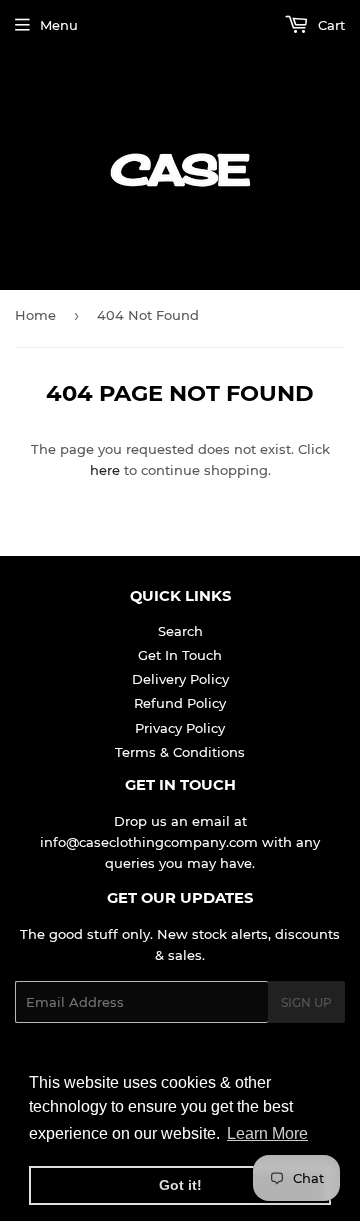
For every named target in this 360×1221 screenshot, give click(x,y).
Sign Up (306, 1002)
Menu (59, 25)
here (105, 470)
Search (180, 631)
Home (35, 315)
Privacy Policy (180, 728)
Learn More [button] (267, 1133)
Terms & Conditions (180, 752)
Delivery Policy (180, 679)
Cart (329, 25)
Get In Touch (180, 655)
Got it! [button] (180, 1185)
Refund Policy (180, 703)
